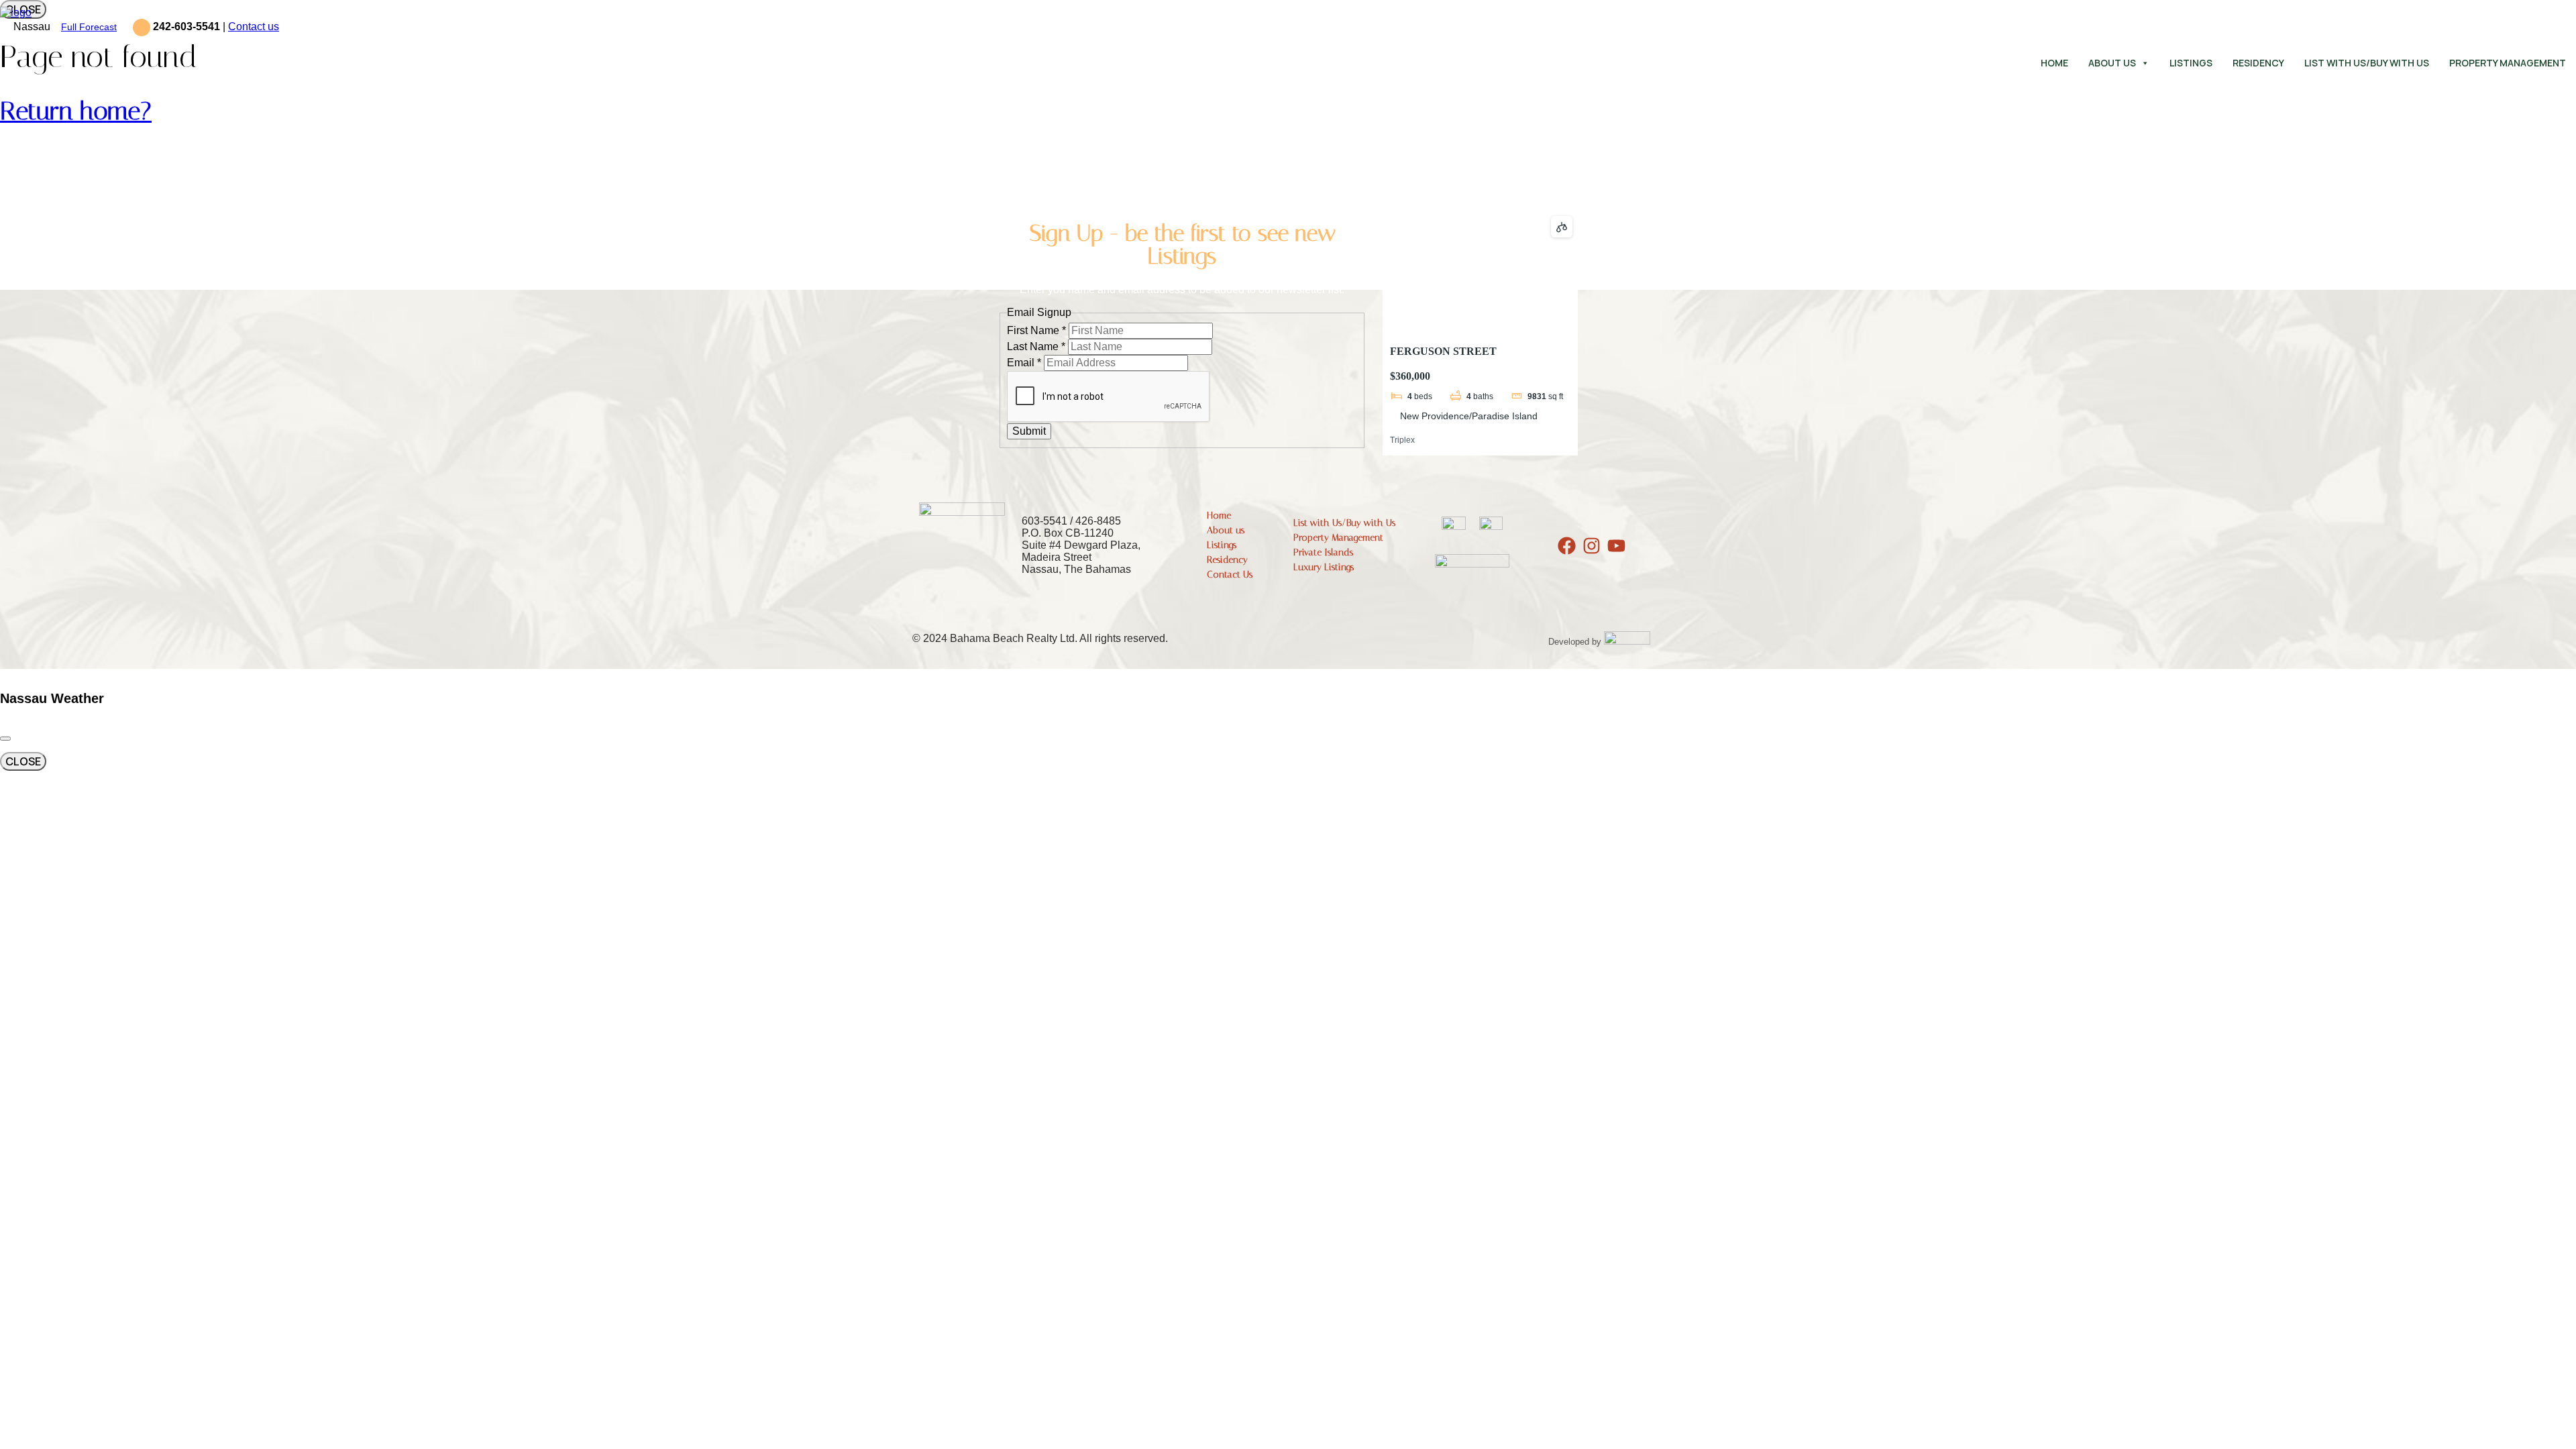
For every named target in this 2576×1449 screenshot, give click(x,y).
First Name (1036, 330)
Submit (1029, 431)
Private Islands (1323, 552)
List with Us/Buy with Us (2367, 63)
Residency (2258, 63)
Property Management (2508, 63)
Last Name (1036, 346)
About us (2112, 63)
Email (1024, 363)
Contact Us (1230, 575)
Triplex (1402, 440)
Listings (2191, 63)
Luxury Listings (1324, 567)
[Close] (5, 739)
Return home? (76, 111)
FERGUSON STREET (1443, 351)
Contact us (254, 26)
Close (23, 761)
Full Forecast (89, 27)
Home (2054, 63)
